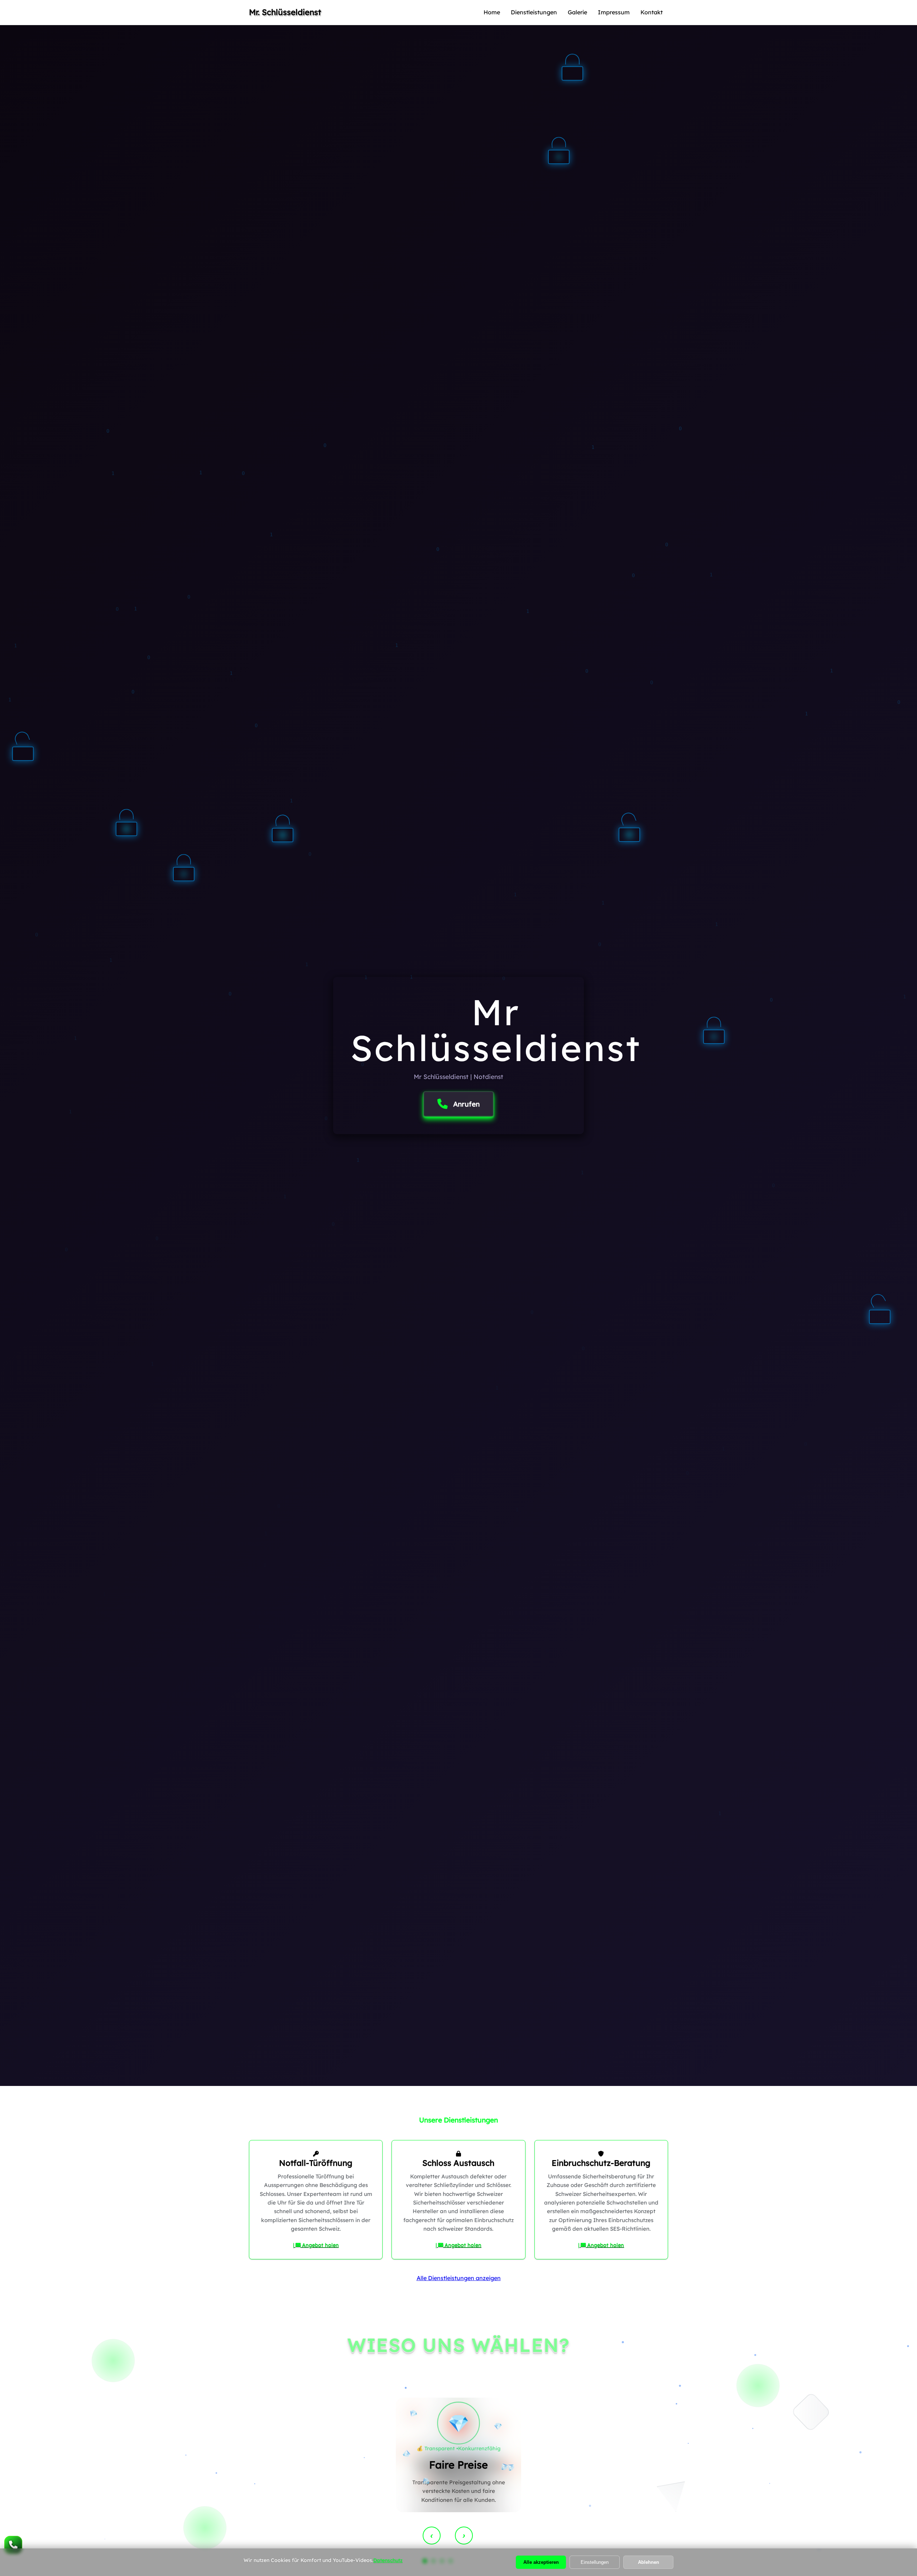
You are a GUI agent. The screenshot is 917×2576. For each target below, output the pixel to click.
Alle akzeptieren (541, 2562)
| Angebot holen (316, 2245)
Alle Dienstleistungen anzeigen (459, 2278)
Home (492, 12)
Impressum (614, 12)
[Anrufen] (13, 2545)
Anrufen (466, 1104)
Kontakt (652, 12)
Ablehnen (649, 2562)
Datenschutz (388, 2560)
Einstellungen (595, 2562)
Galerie (577, 12)
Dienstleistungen (534, 12)
